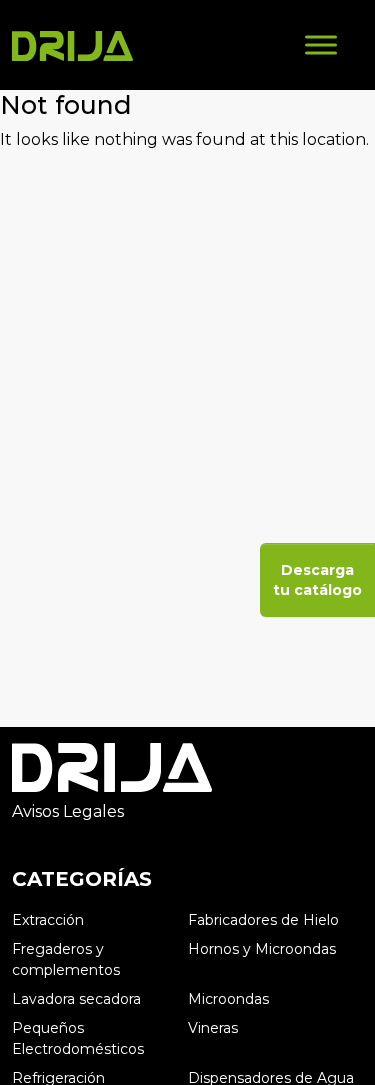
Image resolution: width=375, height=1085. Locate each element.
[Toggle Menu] (321, 44)
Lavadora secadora (76, 999)
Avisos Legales (68, 811)
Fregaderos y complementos (66, 959)
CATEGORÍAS (82, 879)
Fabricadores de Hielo (263, 920)
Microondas (228, 999)
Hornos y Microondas (262, 949)
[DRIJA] (72, 45)
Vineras (213, 1028)
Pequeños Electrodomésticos (78, 1038)
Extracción (48, 920)
